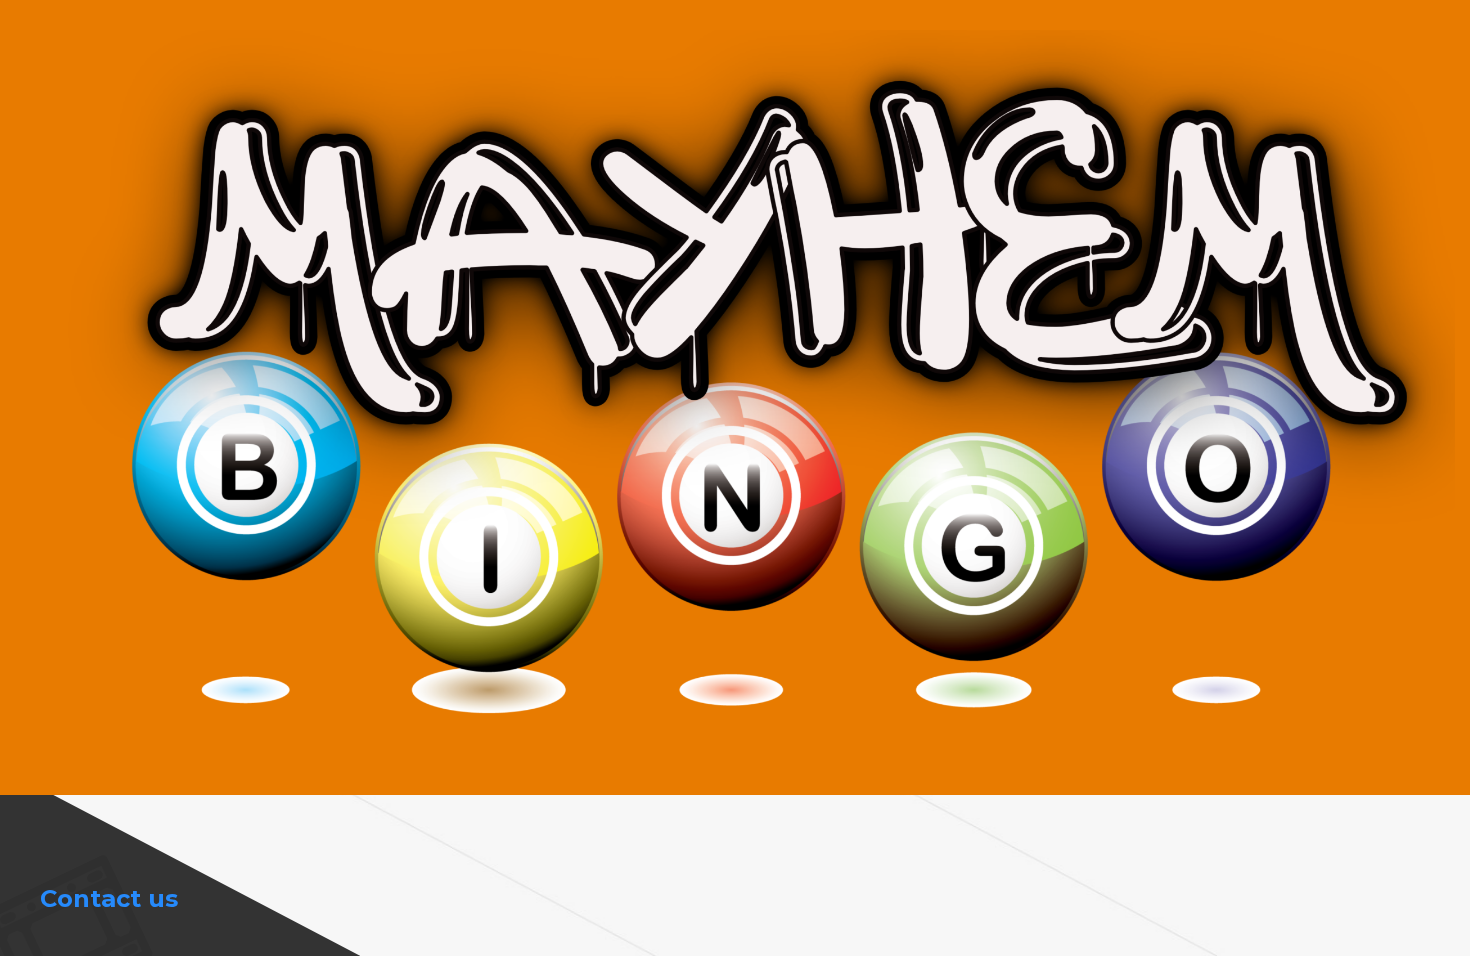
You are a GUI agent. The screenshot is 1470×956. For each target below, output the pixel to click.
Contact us (109, 898)
